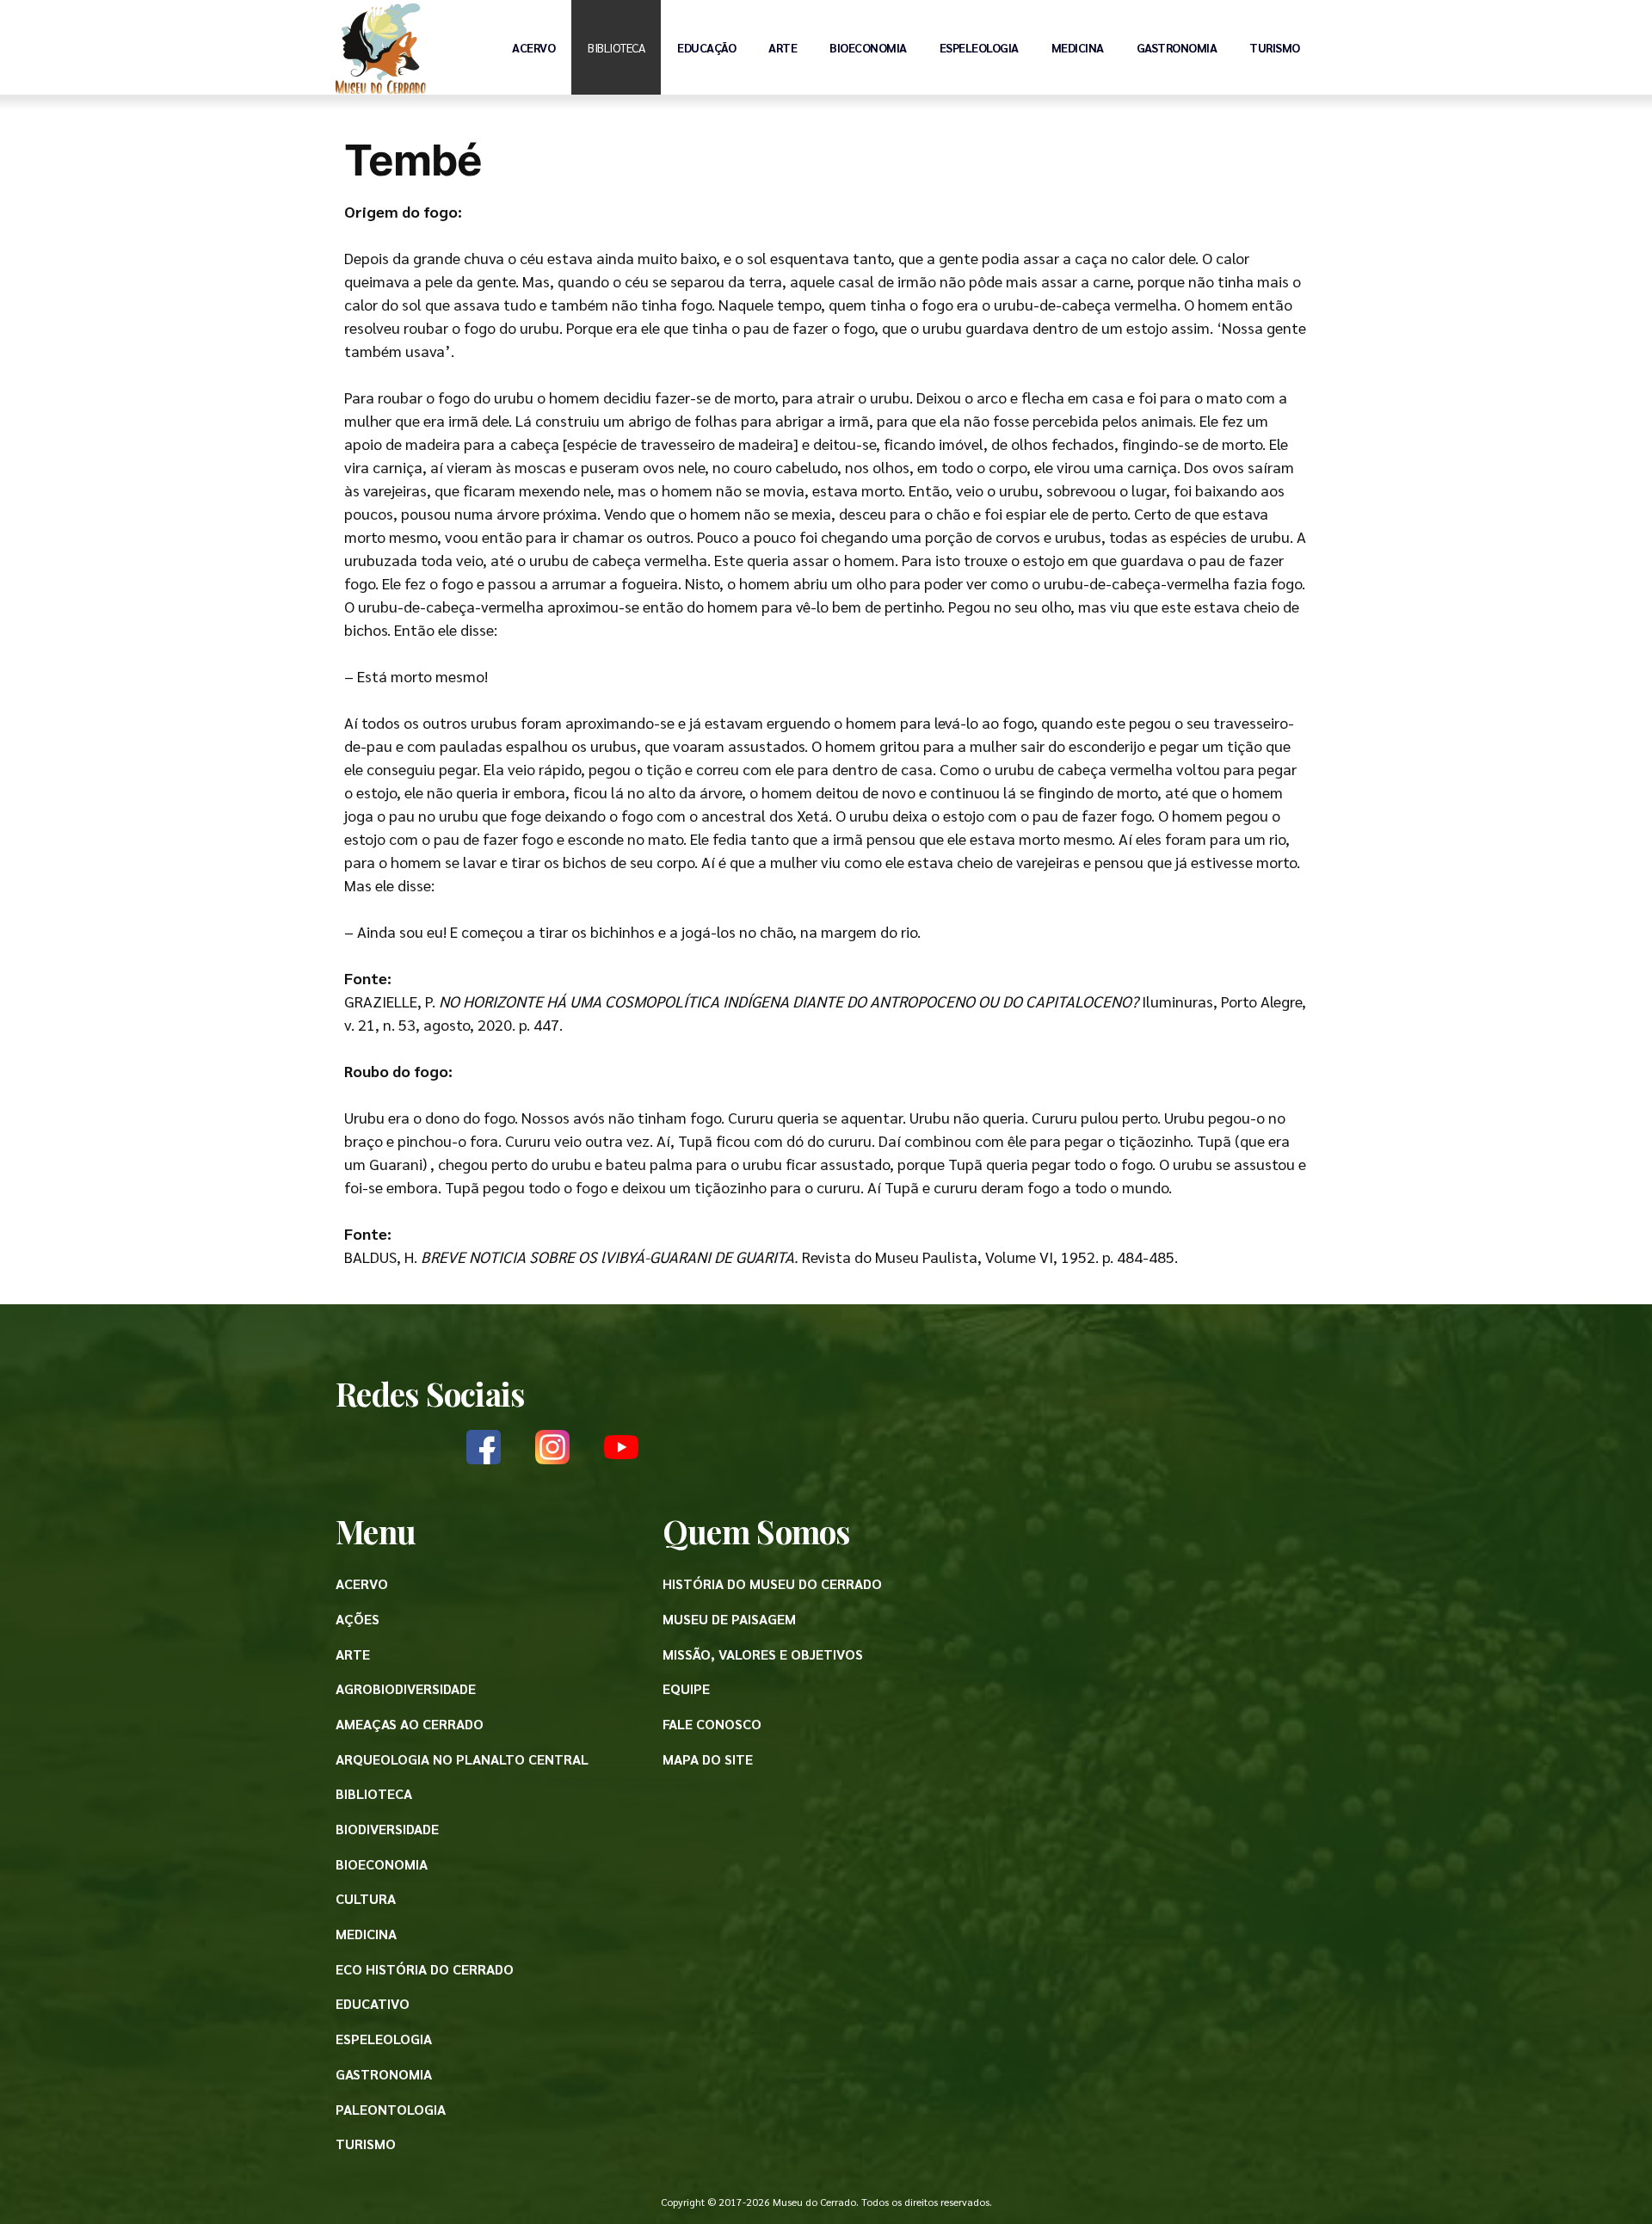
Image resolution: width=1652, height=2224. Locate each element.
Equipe (686, 1688)
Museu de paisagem (729, 1619)
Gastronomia (1177, 47)
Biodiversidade (387, 1829)
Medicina (1078, 47)
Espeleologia (979, 47)
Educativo (373, 2003)
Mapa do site (708, 1759)
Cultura (366, 1898)
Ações (358, 1619)
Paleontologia (391, 2109)
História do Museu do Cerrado (772, 1583)
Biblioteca (616, 47)
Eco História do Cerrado (425, 1969)
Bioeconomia (868, 47)
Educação (706, 47)
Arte (783, 47)
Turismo (1275, 47)
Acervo (533, 47)
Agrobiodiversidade (406, 1688)
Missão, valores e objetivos (763, 1654)
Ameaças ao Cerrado (410, 1724)
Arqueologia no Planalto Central (462, 1759)
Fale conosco (712, 1724)
